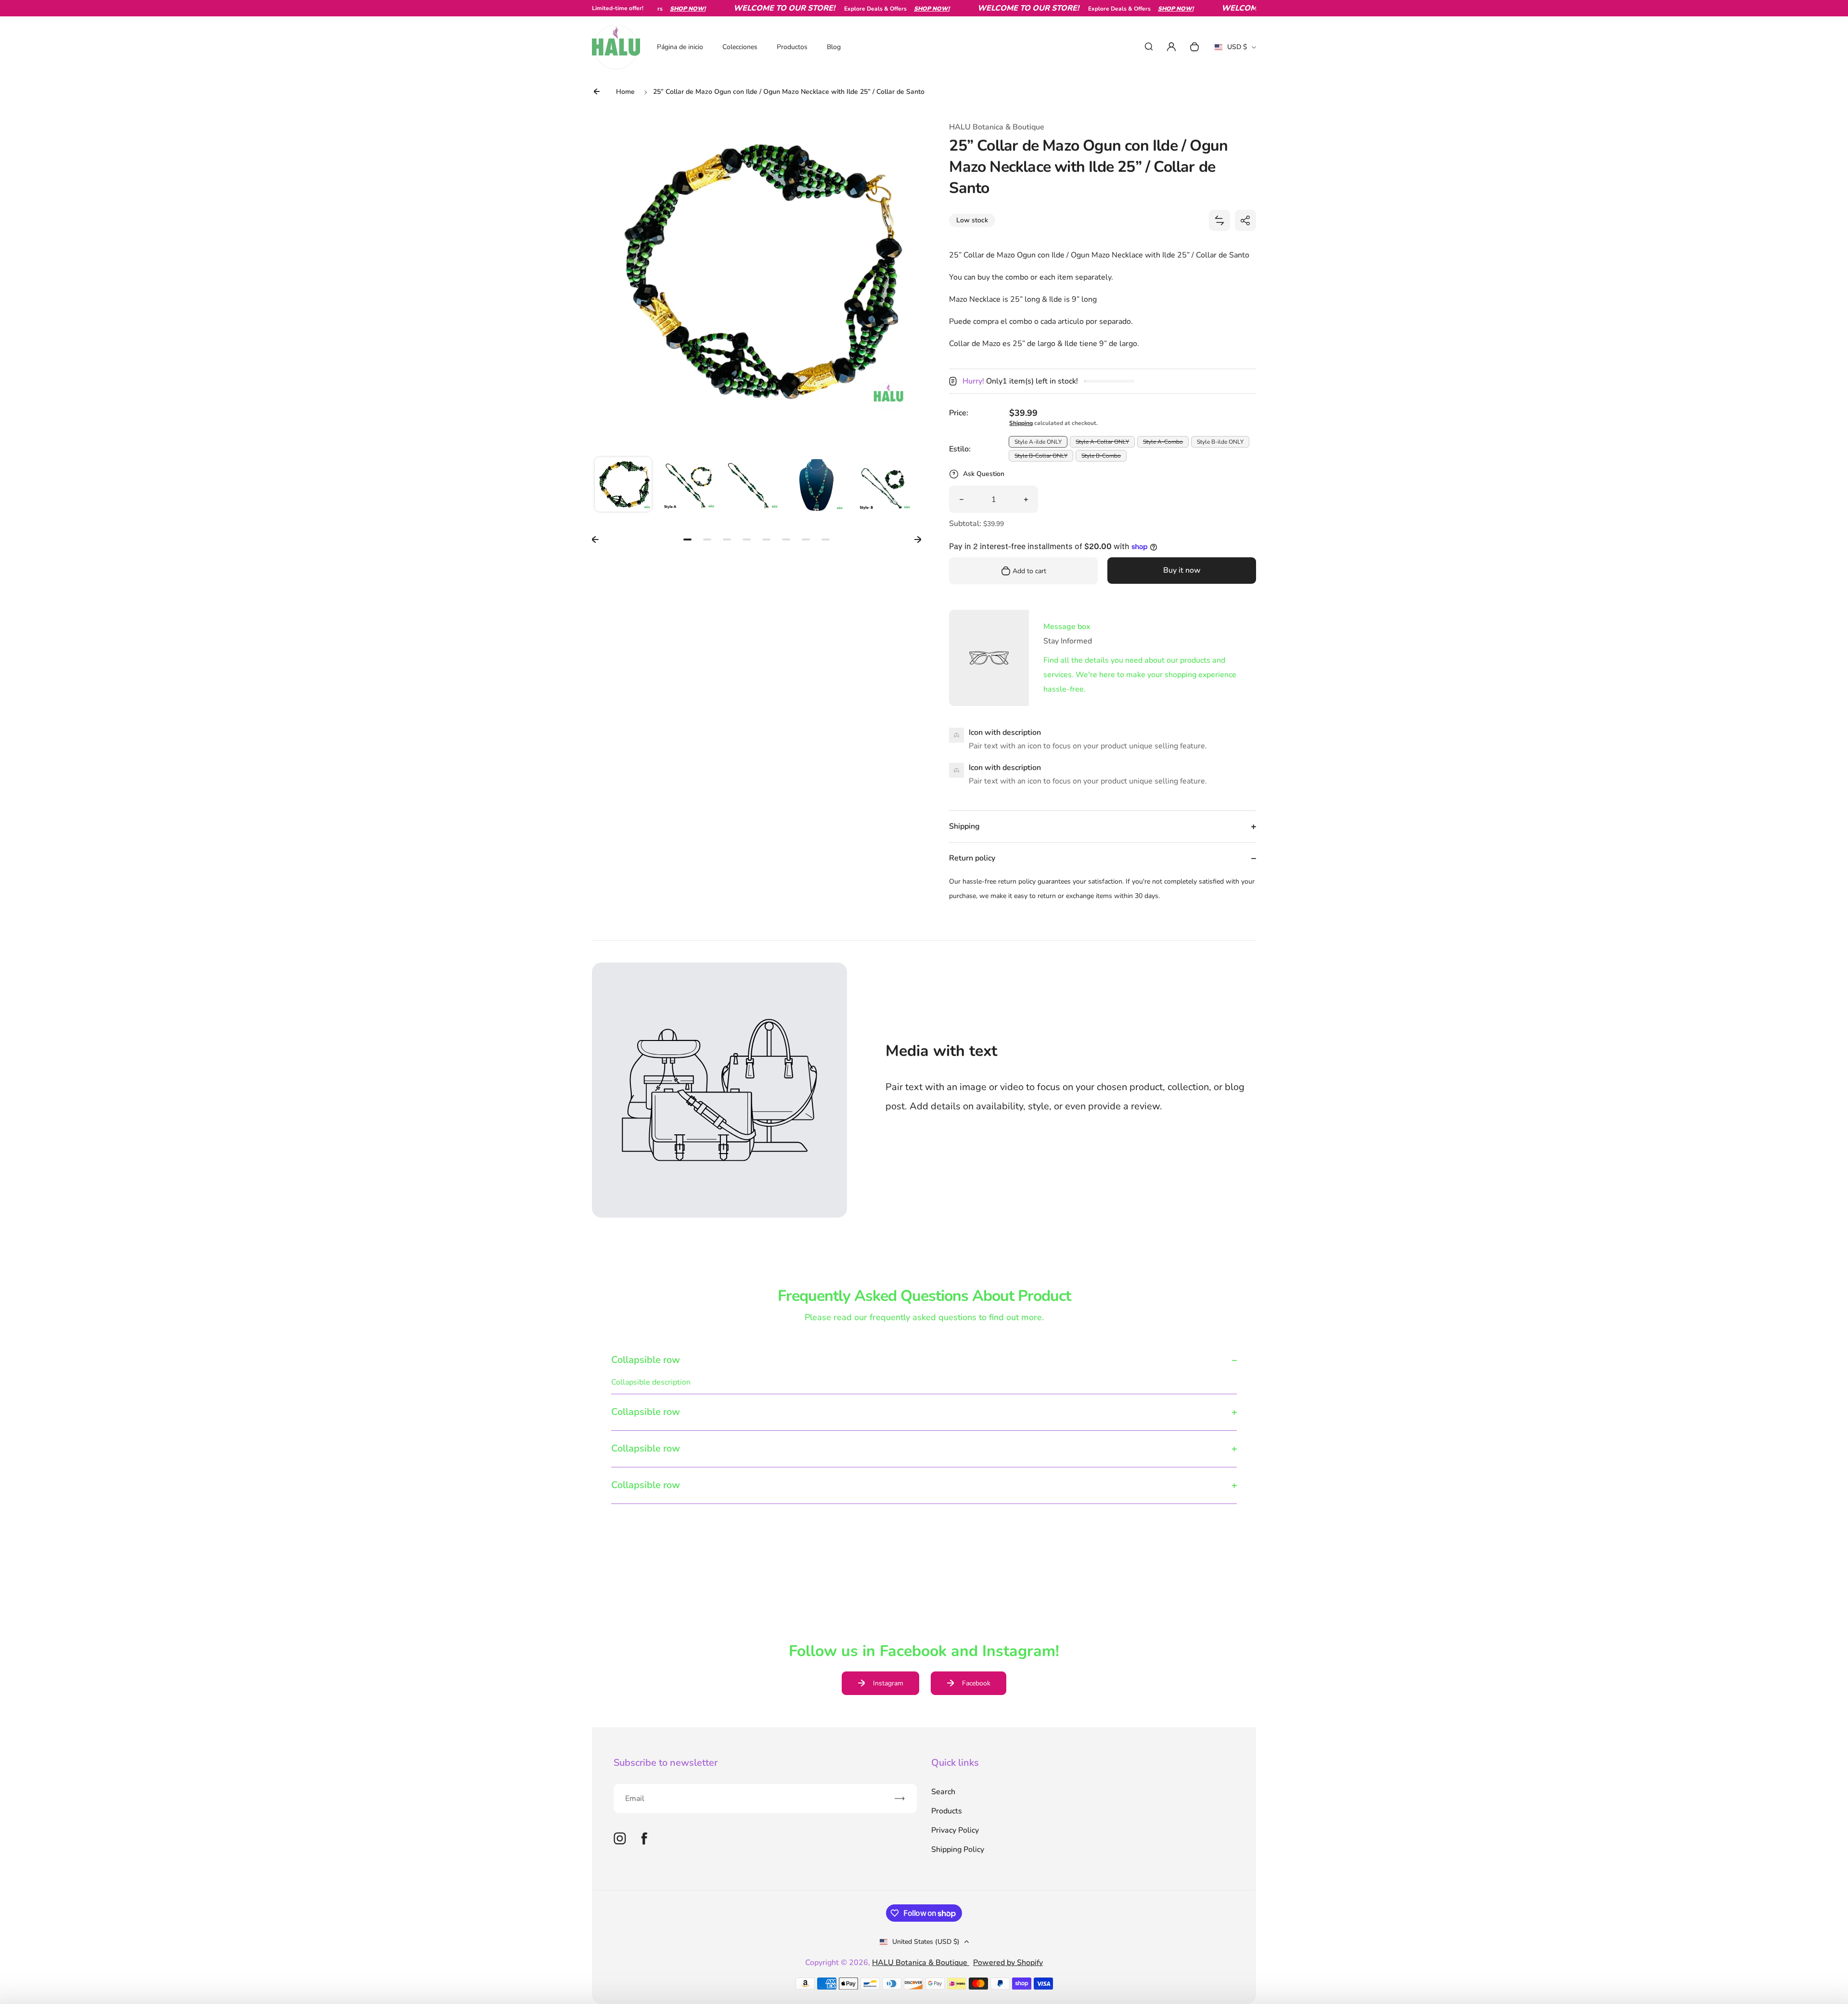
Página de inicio (680, 47)
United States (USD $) (926, 1942)
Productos (792, 47)
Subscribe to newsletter (666, 1763)
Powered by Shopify (1008, 1963)
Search (943, 1792)
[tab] (687, 540)
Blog (834, 47)
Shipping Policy (958, 1850)
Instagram (888, 1683)
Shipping (1021, 423)
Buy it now (1182, 570)
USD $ (1235, 50)
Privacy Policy (955, 1830)
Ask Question (984, 474)
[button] (623, 486)
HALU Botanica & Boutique (921, 1963)
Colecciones (740, 47)
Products (947, 1811)
